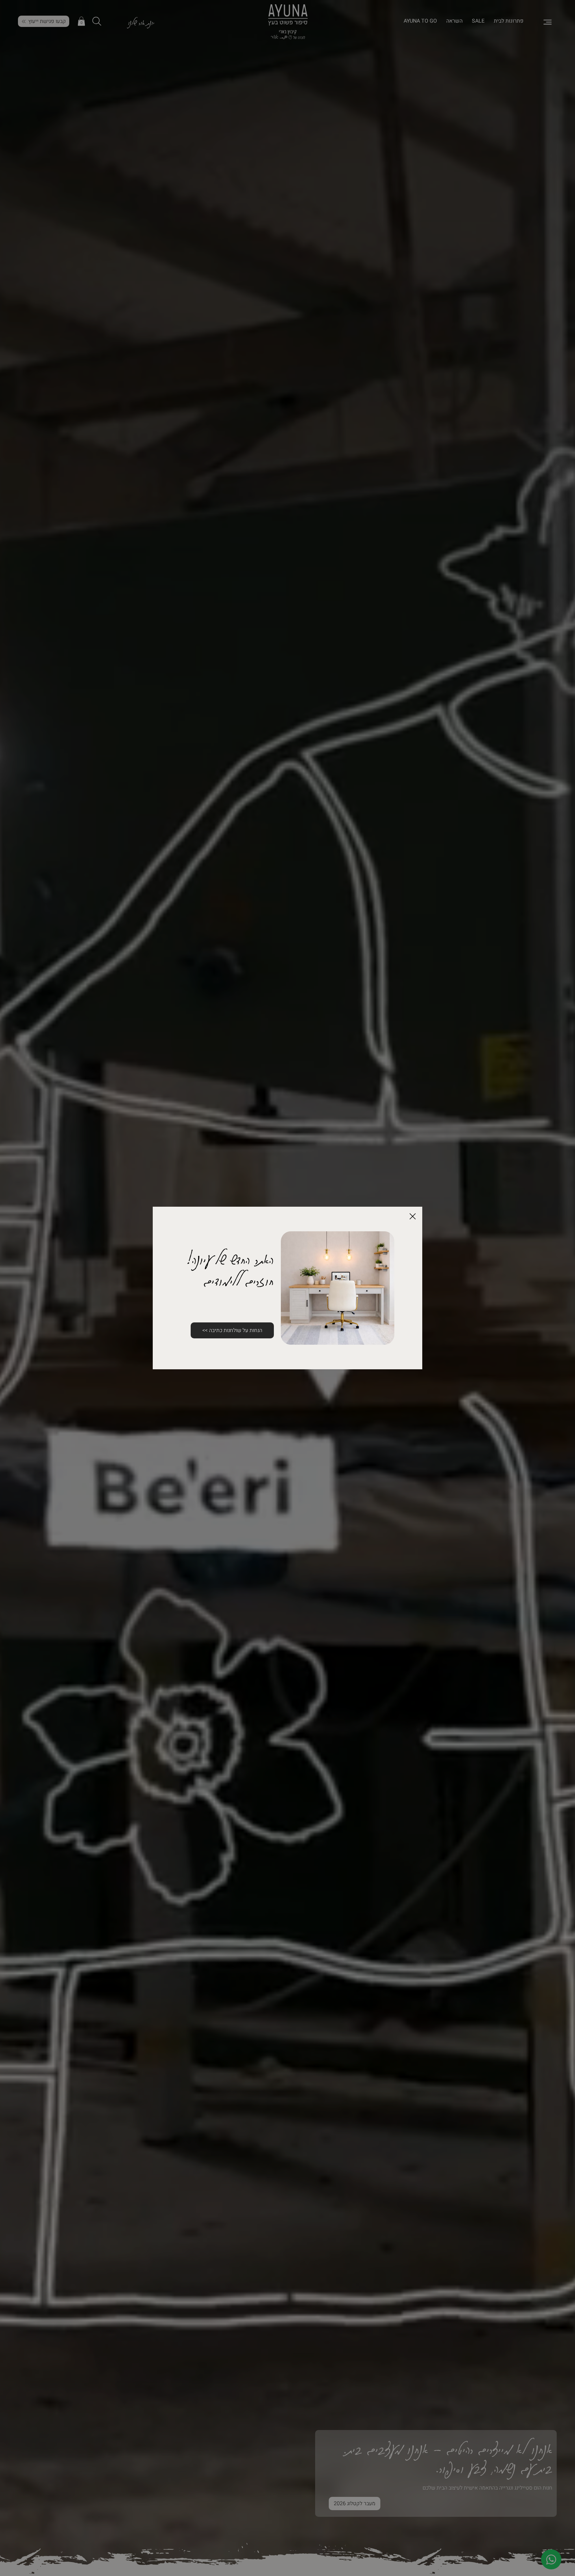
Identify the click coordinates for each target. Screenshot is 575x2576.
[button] (413, 1217)
